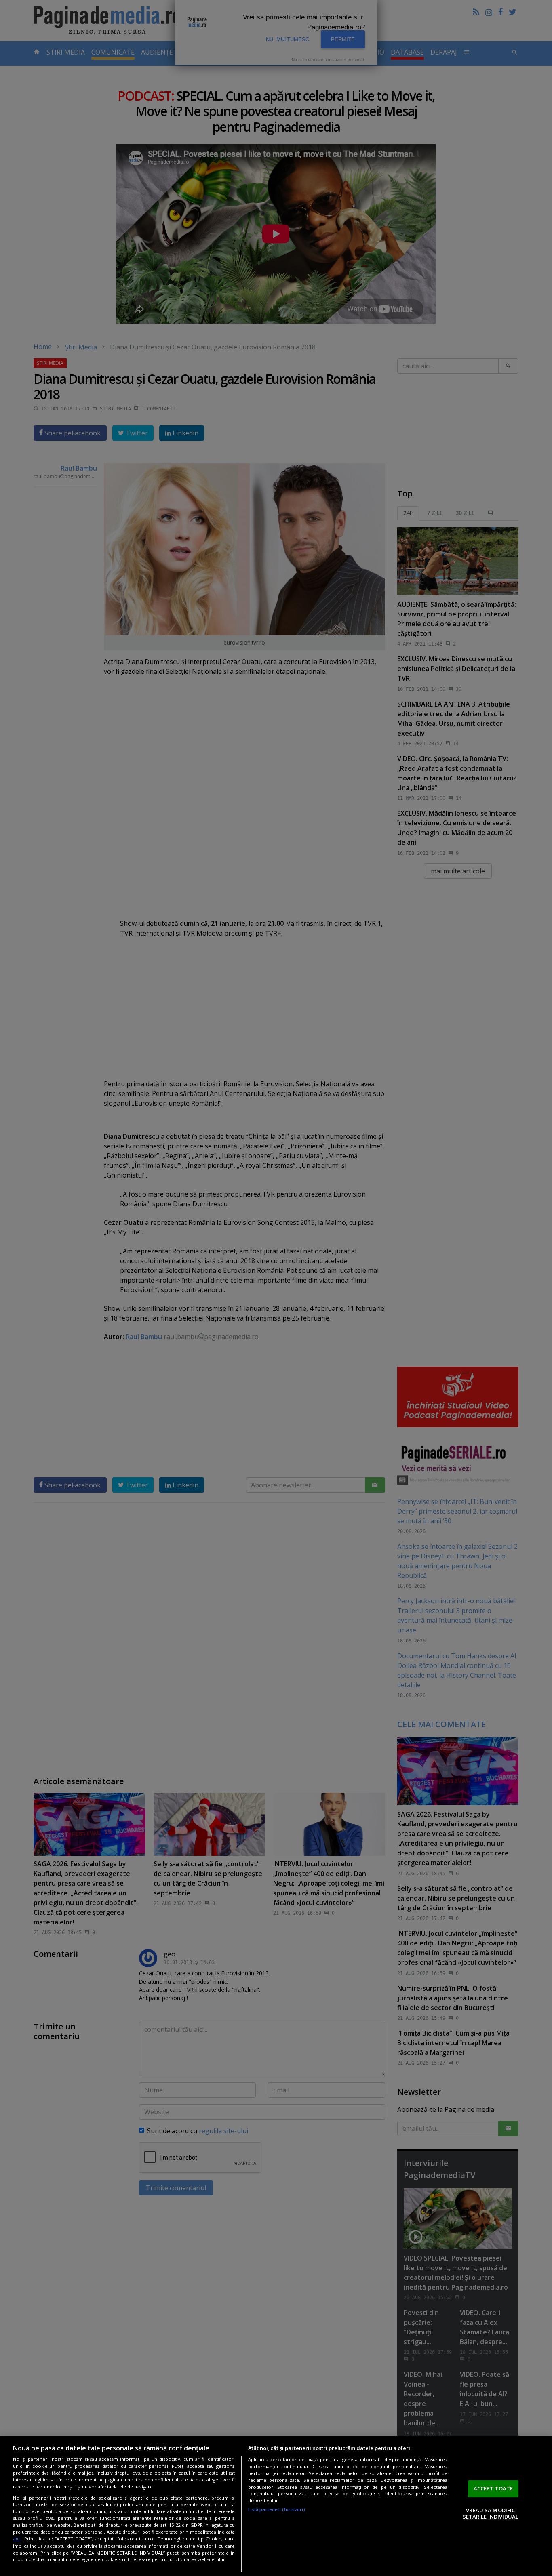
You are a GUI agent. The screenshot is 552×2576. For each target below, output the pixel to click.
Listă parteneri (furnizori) (277, 2509)
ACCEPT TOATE (493, 2488)
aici (17, 2539)
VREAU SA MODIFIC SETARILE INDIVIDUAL (491, 2513)
